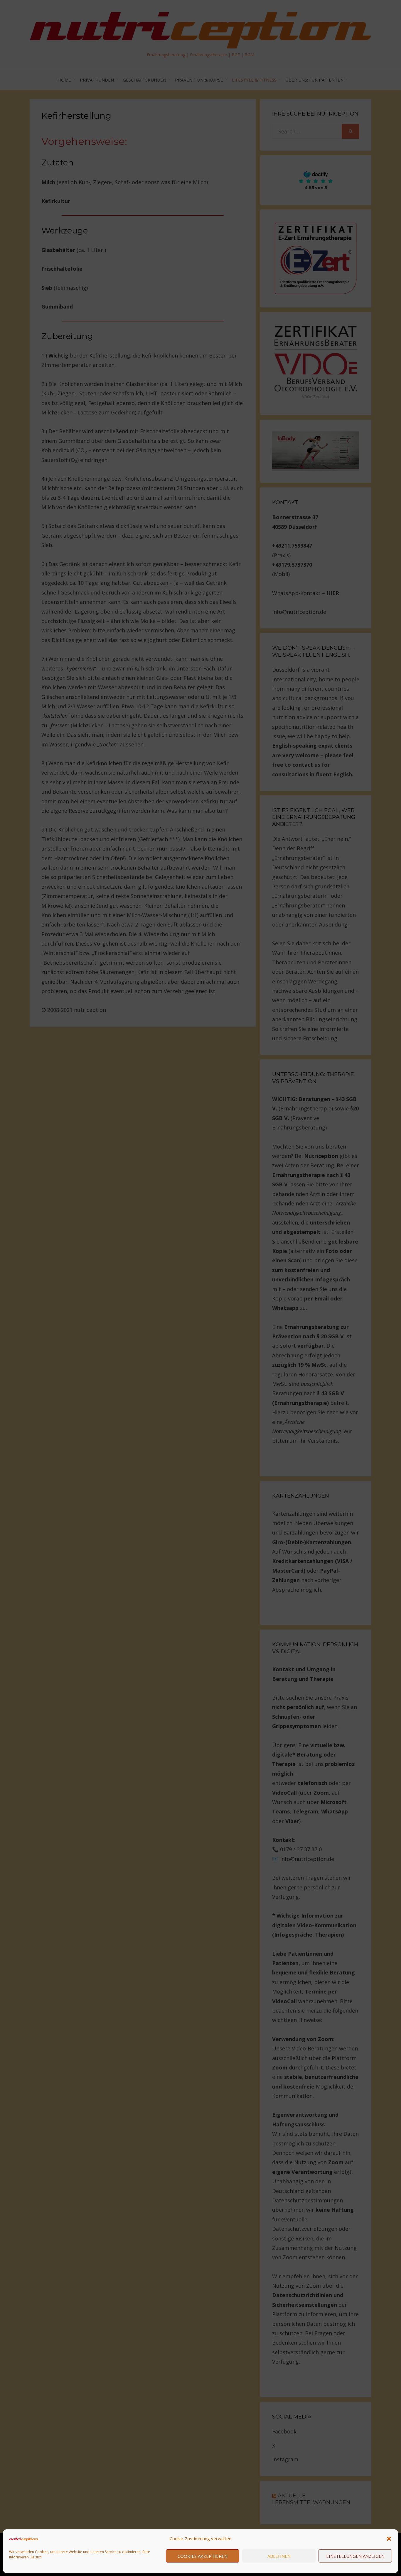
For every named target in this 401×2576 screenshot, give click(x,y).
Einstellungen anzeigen (355, 2556)
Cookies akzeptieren (203, 2556)
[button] (389, 2539)
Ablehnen (279, 2556)
